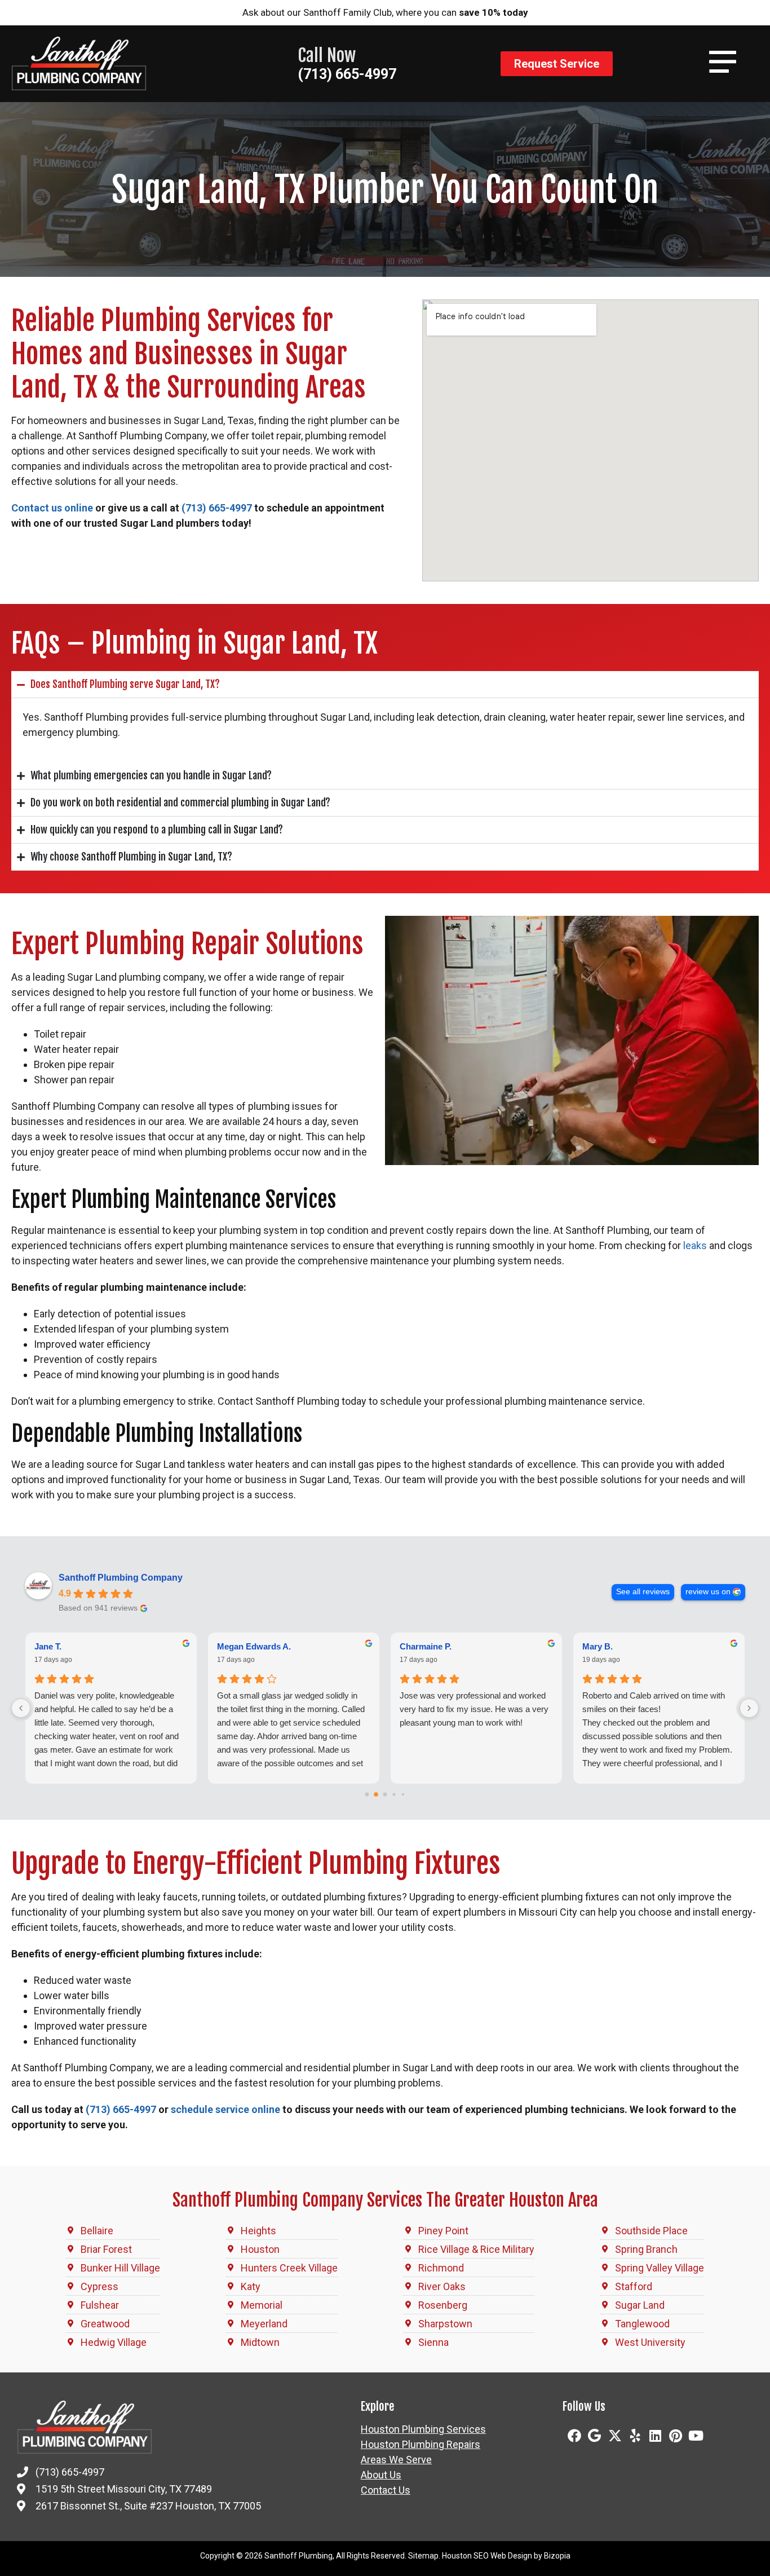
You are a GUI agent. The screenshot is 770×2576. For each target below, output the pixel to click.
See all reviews (643, 1592)
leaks (695, 1245)
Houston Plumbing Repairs (421, 2445)
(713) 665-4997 (347, 74)
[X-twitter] (615, 2436)
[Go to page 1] (376, 1794)
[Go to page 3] (394, 1794)
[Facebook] (574, 2436)
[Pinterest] (676, 2436)
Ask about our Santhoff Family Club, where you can (385, 12)
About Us (381, 2475)
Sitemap (423, 2556)
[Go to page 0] (367, 1794)
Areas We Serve (396, 2460)
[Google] (595, 2436)
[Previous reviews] (21, 1708)
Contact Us (386, 2490)
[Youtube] (696, 2436)
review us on (708, 1592)
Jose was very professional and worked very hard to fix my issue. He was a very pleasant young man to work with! (474, 1709)
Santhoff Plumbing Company (121, 1578)
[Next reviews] (749, 1708)
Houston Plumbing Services (423, 2429)
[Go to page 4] (403, 1794)
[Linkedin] (656, 2436)
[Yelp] (635, 2436)
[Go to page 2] (385, 1794)
